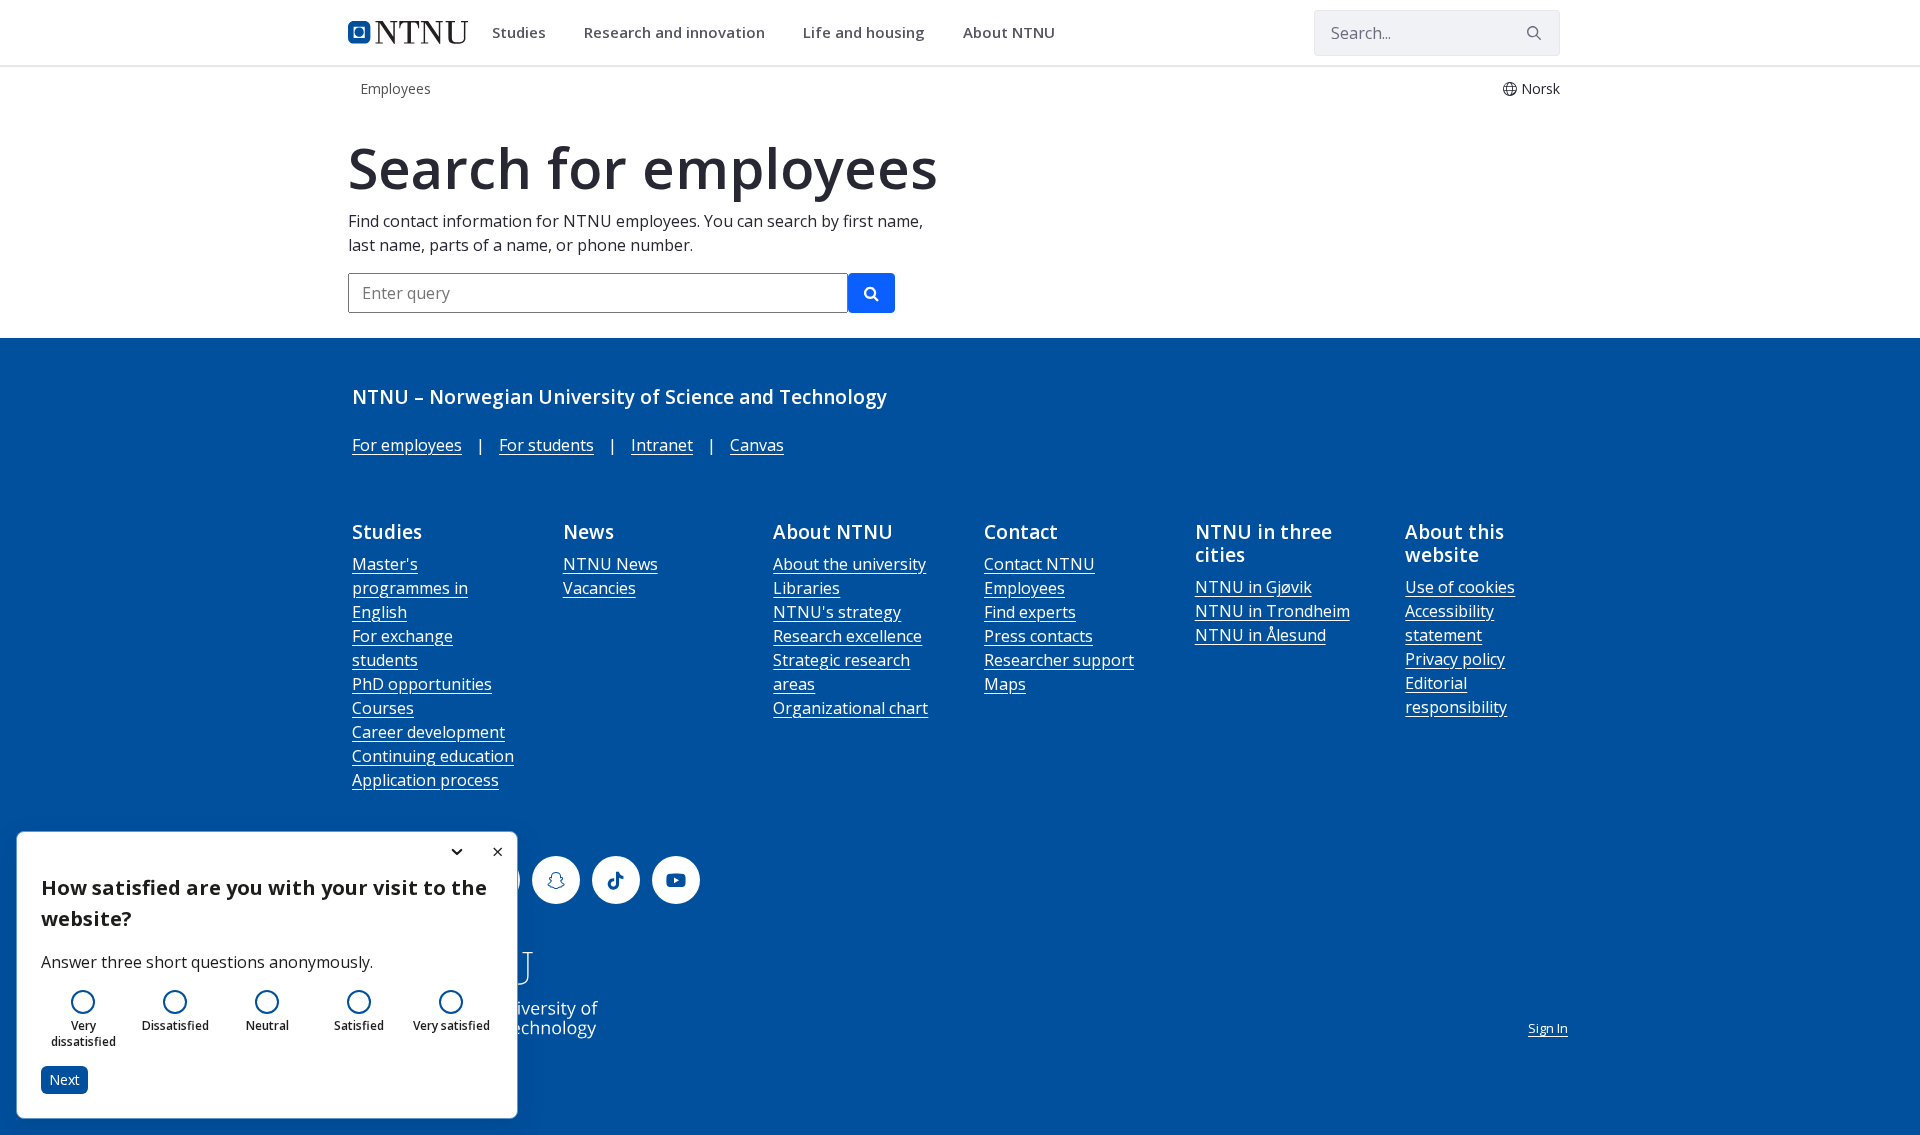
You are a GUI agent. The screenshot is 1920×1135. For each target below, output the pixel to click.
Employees (1024, 588)
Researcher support (1059, 660)
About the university (849, 564)
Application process (425, 780)
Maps (1005, 684)
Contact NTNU (1039, 564)
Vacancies (599, 588)
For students (546, 445)
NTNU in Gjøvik (1253, 587)
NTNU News (610, 564)
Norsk (1540, 88)
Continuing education (433, 756)
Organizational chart (850, 708)
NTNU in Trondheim (1272, 611)
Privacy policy (1455, 659)
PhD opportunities (422, 684)
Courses (383, 708)
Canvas (757, 445)
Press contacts (1038, 636)
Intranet (662, 445)
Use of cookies (1460, 587)
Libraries (806, 588)
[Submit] (1537, 33)
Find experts (1030, 612)
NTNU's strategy (837, 612)
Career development (428, 732)
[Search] (871, 293)
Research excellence (847, 636)
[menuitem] (526, 33)
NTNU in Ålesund (1260, 635)
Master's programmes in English (410, 588)
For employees (407, 445)
